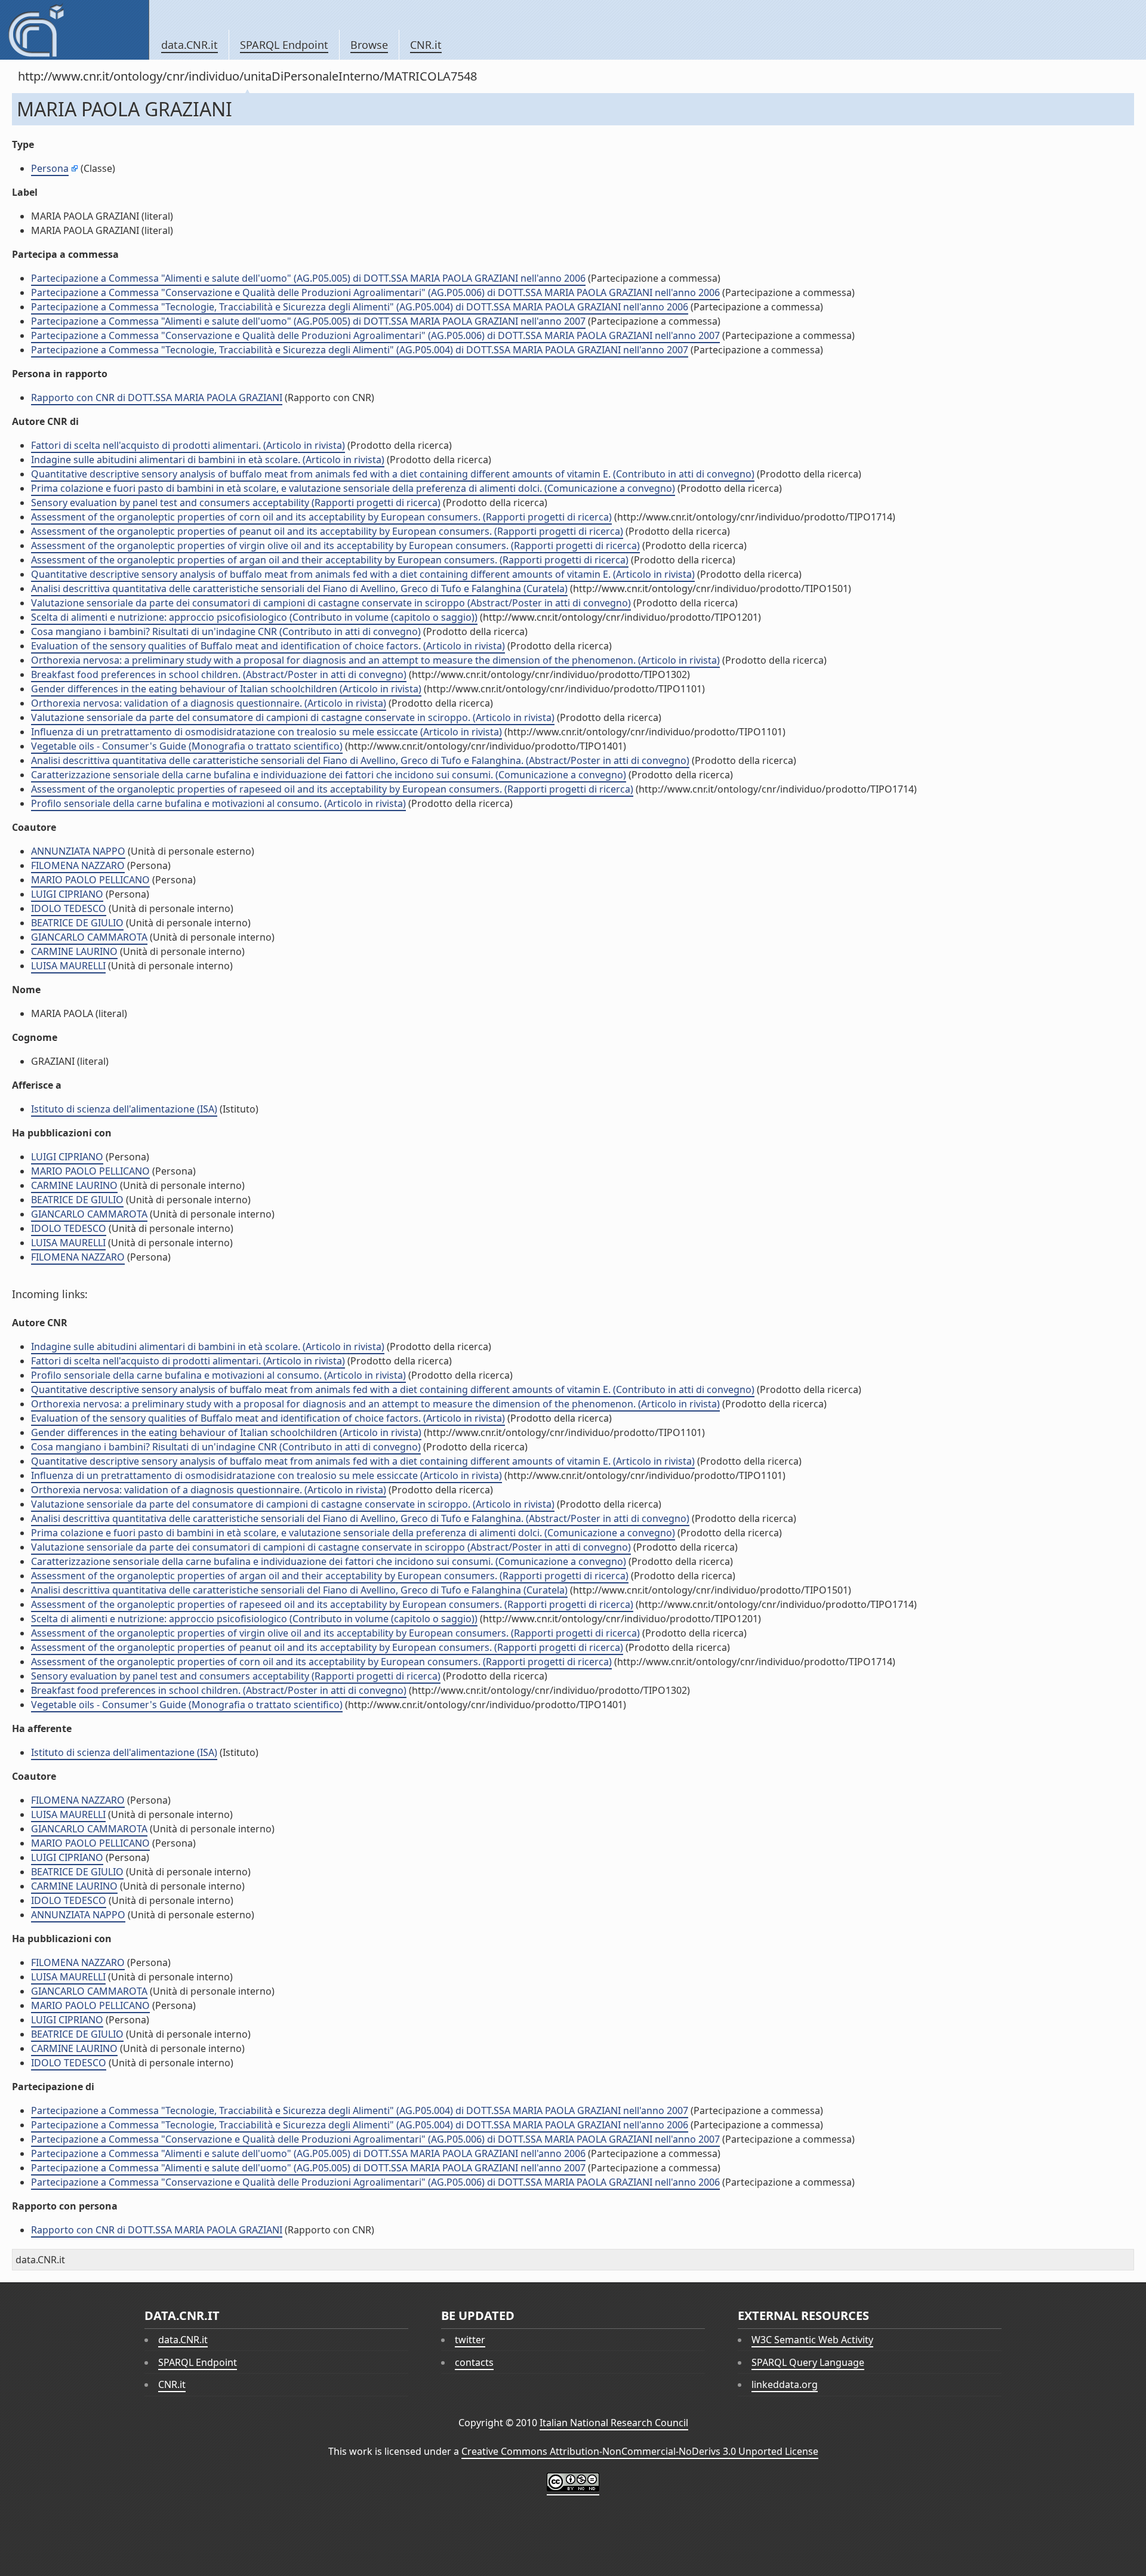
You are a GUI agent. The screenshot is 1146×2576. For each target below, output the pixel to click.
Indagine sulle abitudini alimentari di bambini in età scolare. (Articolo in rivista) (208, 460)
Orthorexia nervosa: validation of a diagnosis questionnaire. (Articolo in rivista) (209, 703)
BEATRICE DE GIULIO (77, 923)
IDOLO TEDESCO (69, 908)
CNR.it (426, 45)
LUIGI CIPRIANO (67, 894)
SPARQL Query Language (808, 2362)
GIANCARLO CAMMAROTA (89, 937)
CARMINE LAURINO (74, 951)
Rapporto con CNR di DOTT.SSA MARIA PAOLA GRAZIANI (157, 398)
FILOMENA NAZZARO (78, 865)
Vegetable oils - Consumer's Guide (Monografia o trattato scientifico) (187, 746)
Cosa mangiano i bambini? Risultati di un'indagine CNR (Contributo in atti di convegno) (226, 631)
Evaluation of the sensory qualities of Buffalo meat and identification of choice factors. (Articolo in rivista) (268, 646)
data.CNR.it (190, 45)
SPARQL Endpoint (284, 45)
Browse (369, 45)
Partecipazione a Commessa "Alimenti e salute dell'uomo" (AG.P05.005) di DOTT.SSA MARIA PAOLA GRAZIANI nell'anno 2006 (308, 278)
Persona (50, 168)
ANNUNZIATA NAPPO (78, 851)
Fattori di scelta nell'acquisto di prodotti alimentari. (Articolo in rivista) (188, 445)
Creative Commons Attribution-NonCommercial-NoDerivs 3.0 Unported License (640, 2451)
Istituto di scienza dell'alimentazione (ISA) (124, 1109)
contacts (474, 2362)
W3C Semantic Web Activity (812, 2340)
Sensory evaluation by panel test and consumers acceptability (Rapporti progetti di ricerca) (236, 503)
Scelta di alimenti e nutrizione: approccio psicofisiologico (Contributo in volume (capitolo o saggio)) (254, 617)
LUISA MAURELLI (68, 966)
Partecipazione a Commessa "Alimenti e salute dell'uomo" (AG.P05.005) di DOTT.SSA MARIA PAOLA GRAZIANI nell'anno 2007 (308, 321)
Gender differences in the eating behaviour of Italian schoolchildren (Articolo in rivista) (226, 689)
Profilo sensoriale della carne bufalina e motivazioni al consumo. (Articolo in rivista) (218, 803)
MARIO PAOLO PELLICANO (90, 880)
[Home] (74, 30)
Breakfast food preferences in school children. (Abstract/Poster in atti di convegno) (219, 674)
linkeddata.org (785, 2384)
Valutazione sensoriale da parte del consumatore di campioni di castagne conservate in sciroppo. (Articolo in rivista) (293, 717)
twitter (470, 2340)
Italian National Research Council (614, 2423)
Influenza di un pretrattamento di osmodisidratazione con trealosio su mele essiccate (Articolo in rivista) (267, 732)
